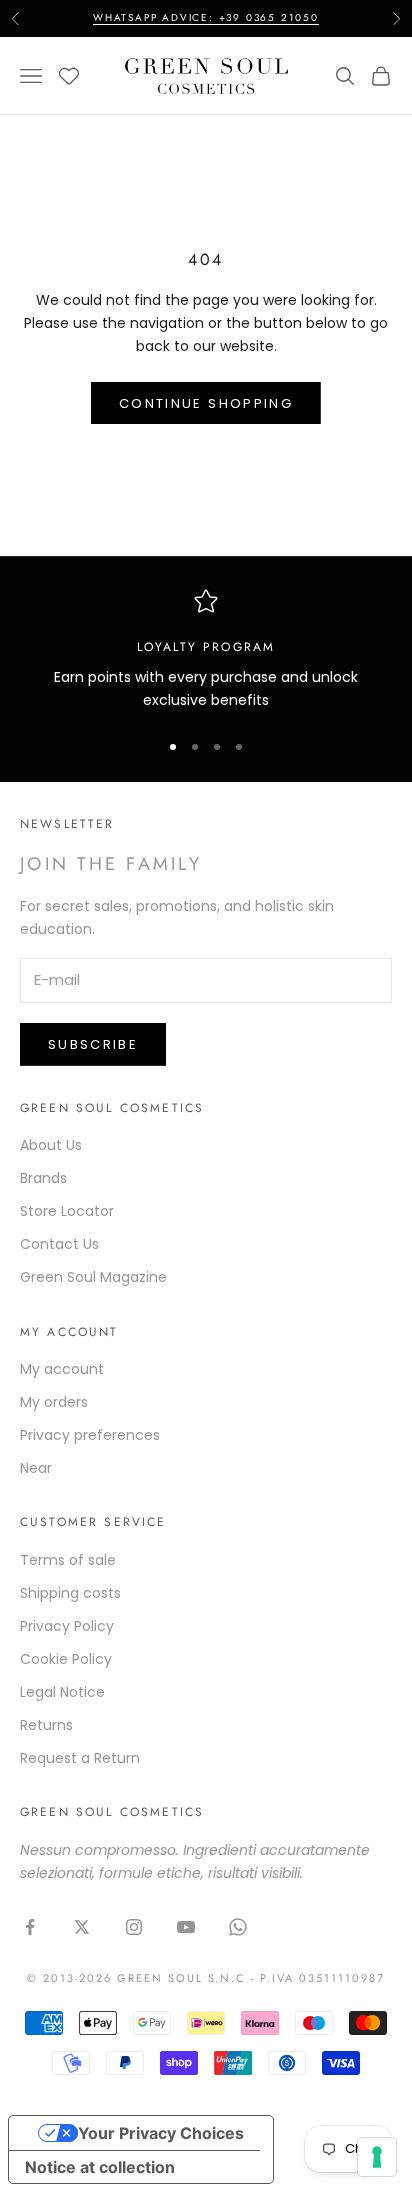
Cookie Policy (66, 1659)
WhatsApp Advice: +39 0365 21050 (206, 17)
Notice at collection (100, 2167)
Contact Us (59, 1244)
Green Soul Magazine (93, 1277)
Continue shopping (206, 403)
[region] (206, 650)
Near (36, 1468)
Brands (43, 1178)
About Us (51, 1145)
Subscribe (93, 1044)
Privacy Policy (67, 1626)
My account (62, 1369)
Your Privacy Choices (161, 2133)
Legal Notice (62, 1692)
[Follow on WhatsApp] (238, 1927)
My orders (54, 1402)
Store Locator (67, 1211)
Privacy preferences (90, 1435)
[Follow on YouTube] (186, 1927)
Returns (46, 1725)
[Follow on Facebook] (30, 1927)
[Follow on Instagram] (134, 1927)
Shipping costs (70, 1593)
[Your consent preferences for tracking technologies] (377, 2157)
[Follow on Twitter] (82, 1927)
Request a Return (80, 1758)
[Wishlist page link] (69, 76)
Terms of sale (68, 1560)
